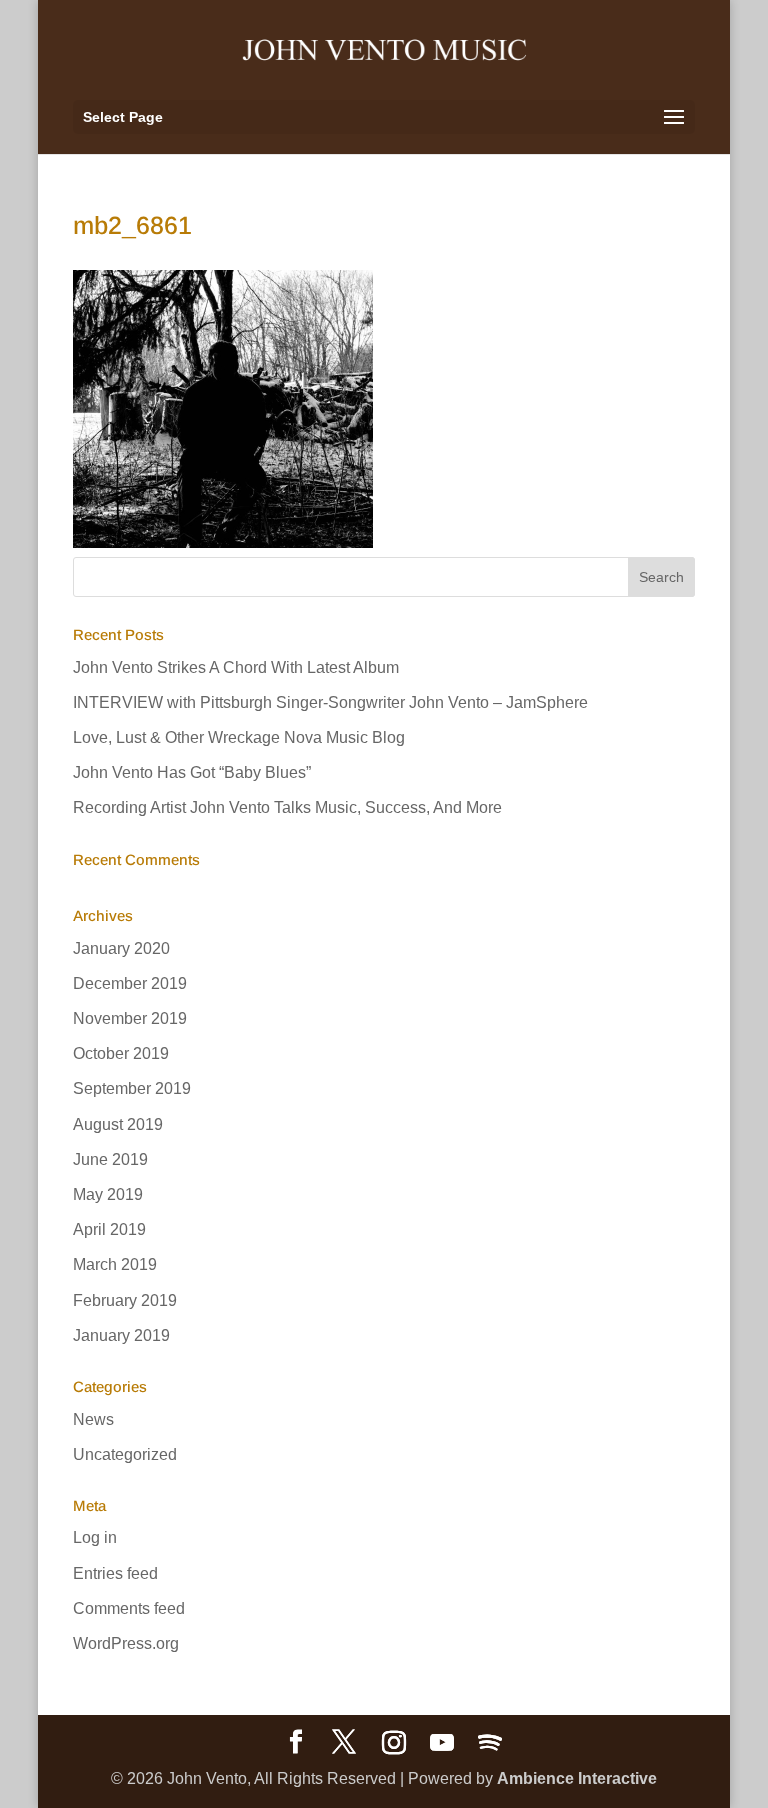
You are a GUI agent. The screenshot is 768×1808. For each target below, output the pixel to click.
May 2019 (108, 1194)
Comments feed (129, 1608)
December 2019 (130, 983)
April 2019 (109, 1229)
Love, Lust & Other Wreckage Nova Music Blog (239, 737)
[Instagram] (394, 1743)
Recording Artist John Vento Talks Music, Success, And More (287, 807)
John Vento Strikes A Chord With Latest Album (236, 667)
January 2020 (121, 948)
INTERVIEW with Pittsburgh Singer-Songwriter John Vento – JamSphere (330, 702)
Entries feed (115, 1573)
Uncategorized (125, 1454)
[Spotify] (490, 1743)
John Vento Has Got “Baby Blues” (192, 772)
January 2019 (121, 1335)
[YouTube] (442, 1743)
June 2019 (110, 1159)
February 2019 (125, 1300)
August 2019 (118, 1124)
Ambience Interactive (577, 1778)
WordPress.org (126, 1643)
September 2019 (132, 1088)
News (93, 1419)
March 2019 (115, 1264)
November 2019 (130, 1018)
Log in (95, 1537)
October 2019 (121, 1053)
